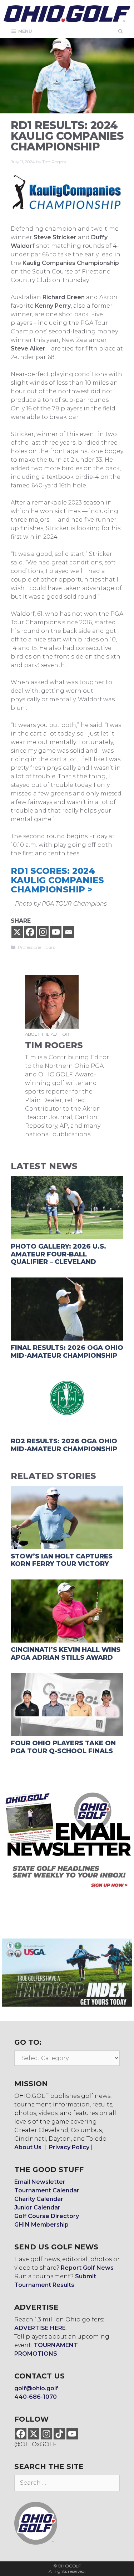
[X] (17, 932)
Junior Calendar (37, 2208)
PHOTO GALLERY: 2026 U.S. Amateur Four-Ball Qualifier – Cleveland (58, 1254)
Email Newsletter (40, 2182)
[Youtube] (56, 932)
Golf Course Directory (47, 2216)
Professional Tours (36, 947)
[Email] (69, 932)
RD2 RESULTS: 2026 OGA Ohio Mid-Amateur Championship (64, 1445)
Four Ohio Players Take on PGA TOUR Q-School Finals (63, 1747)
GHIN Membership (41, 2225)
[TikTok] (59, 2434)
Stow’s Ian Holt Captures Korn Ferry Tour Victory (62, 1560)
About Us (28, 2147)
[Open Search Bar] (121, 31)
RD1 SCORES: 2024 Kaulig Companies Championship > (57, 880)
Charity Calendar (39, 2199)
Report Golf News (87, 2268)
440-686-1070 (36, 2397)
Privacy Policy (69, 2147)
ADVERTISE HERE (40, 2328)
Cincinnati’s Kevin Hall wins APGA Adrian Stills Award (66, 1654)
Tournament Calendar (47, 2190)
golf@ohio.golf (36, 2388)
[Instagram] (43, 932)
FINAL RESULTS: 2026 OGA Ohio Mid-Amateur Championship (67, 1352)
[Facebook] (30, 932)
